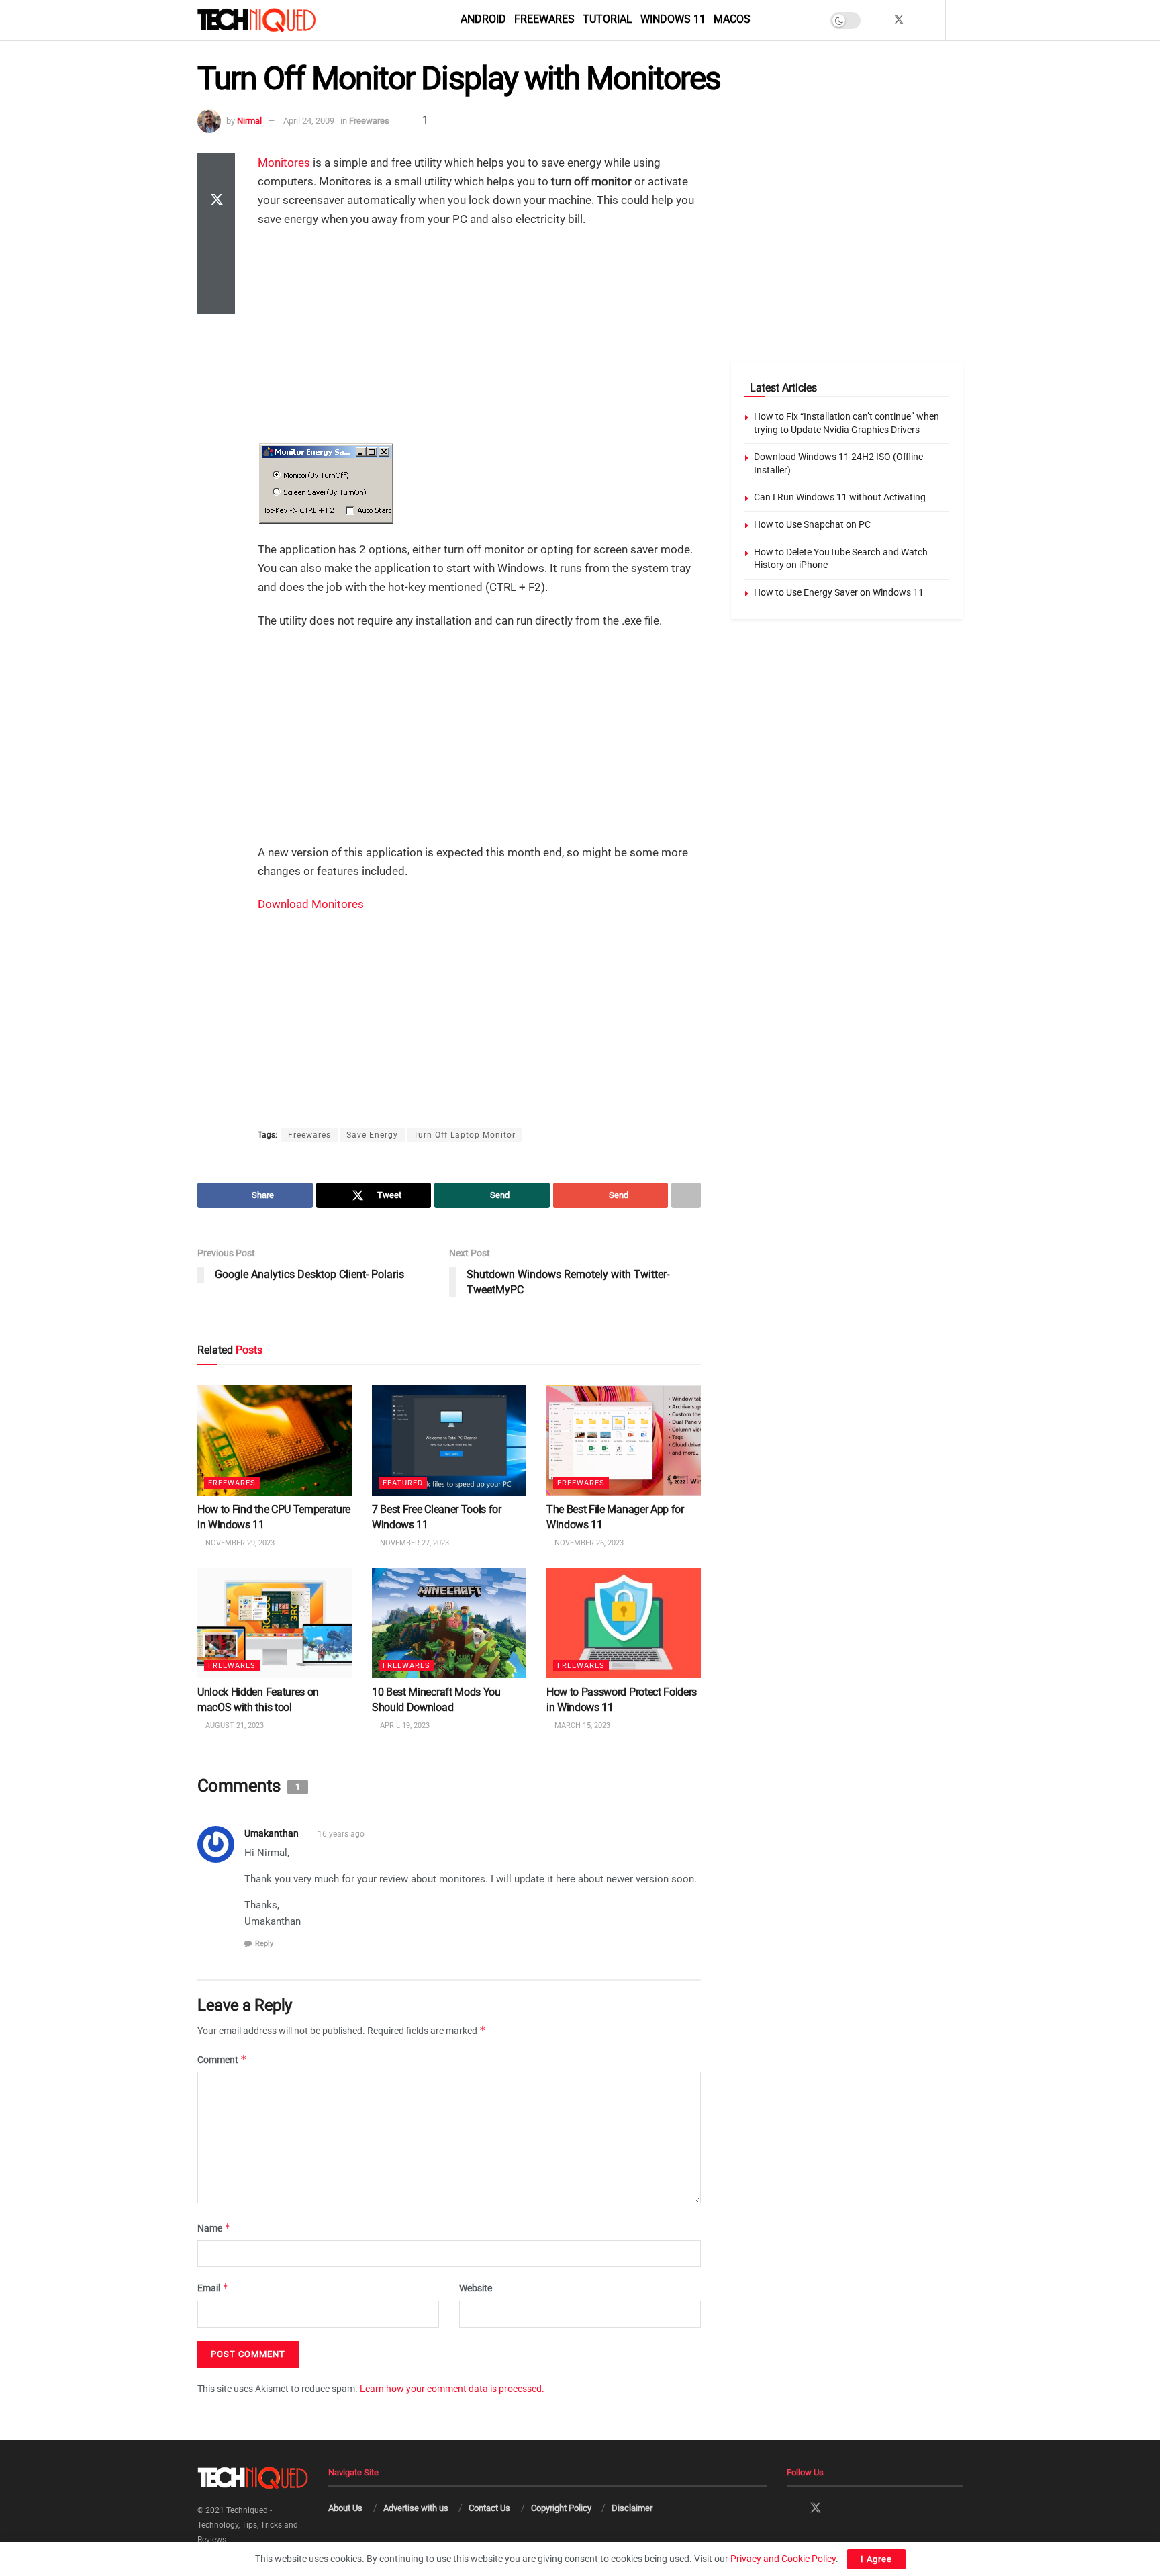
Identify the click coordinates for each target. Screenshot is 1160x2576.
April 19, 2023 (404, 1726)
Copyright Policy (561, 2508)
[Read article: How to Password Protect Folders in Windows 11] (624, 1623)
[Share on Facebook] (216, 169)
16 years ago (341, 1835)
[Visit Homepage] (279, 20)
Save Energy (372, 1135)
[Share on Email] (216, 266)
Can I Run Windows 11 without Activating (840, 497)
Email (213, 2288)
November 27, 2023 (414, 1543)
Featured (403, 1484)
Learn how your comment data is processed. (452, 2389)
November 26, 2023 (588, 1543)
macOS (732, 19)
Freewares (544, 19)
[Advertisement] (479, 336)
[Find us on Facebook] (881, 20)
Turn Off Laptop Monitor (465, 1135)
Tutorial (608, 19)
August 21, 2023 (234, 1726)
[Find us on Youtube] (933, 20)
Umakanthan (272, 1834)
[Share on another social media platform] (216, 298)
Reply (264, 1944)
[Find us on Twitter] (899, 20)
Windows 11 (673, 19)
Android (483, 19)
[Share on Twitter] (216, 201)
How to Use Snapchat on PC (812, 524)
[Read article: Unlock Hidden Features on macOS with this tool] (275, 1623)
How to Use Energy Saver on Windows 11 (839, 592)
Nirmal (249, 121)
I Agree (876, 2559)
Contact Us (489, 2508)
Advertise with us (416, 2508)
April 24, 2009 (309, 121)
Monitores (284, 163)
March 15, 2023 (581, 1726)
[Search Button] (958, 20)
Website (476, 2289)
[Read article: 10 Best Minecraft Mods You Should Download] (449, 1623)
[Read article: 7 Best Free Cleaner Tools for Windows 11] (449, 1440)
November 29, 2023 (239, 1543)
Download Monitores (311, 904)
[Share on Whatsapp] (216, 234)
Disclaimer (632, 2508)
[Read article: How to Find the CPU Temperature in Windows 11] (275, 1440)
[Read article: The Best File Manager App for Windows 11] (624, 1440)
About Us (345, 2508)
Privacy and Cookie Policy (783, 2559)
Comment (222, 2059)
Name (214, 2228)
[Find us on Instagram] (917, 20)
